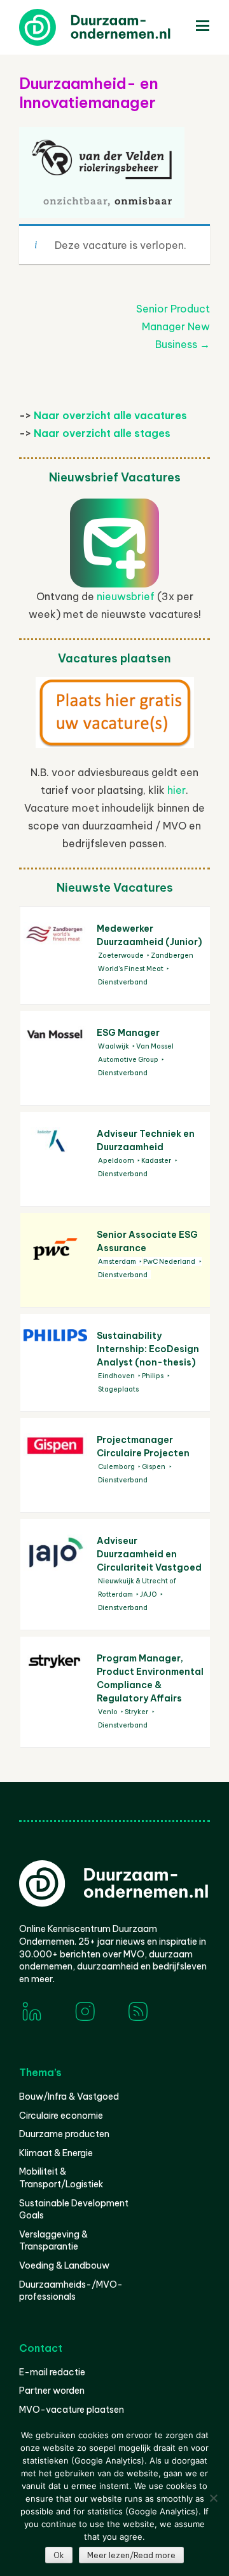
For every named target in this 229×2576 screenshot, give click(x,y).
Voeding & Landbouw (64, 2265)
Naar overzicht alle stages (102, 433)
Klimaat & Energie (56, 2153)
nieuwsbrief (126, 596)
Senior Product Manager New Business (173, 326)
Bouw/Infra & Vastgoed (69, 2096)
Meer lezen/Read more (131, 2555)
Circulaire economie (61, 2116)
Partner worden (52, 2391)
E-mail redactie (52, 2372)
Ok (59, 2555)
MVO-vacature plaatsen (72, 2410)
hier (177, 790)
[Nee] (213, 2498)
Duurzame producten (64, 2134)
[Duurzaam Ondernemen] (114, 27)
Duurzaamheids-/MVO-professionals (71, 2291)
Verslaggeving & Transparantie (53, 2241)
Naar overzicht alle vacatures (110, 415)
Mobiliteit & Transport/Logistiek (61, 2178)
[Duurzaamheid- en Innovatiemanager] (102, 203)
